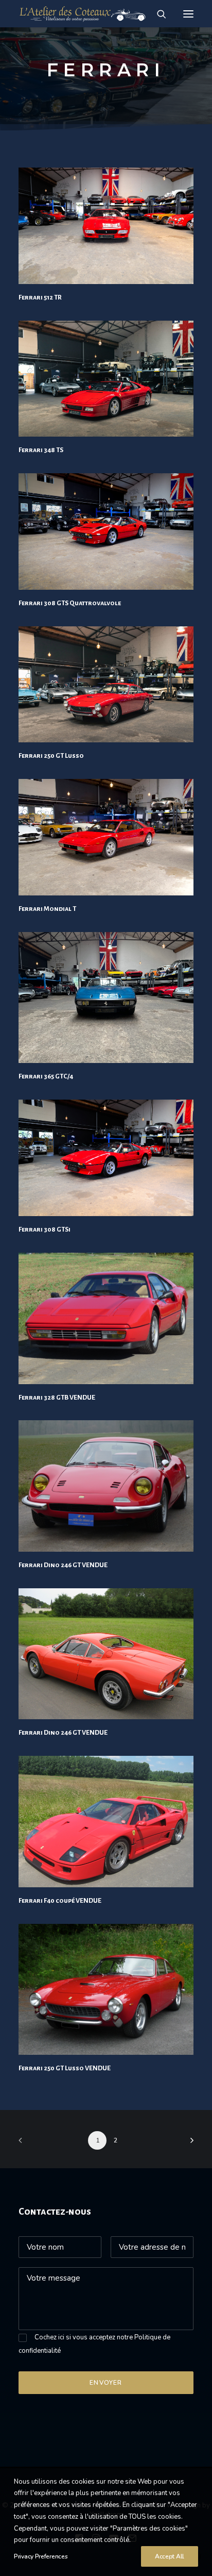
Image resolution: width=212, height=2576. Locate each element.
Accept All (170, 2556)
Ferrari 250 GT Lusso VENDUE (65, 2068)
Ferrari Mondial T (47, 909)
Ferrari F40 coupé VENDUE (60, 1901)
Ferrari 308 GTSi (45, 1229)
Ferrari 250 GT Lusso (51, 756)
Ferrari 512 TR (40, 297)
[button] (188, 14)
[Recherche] (157, 14)
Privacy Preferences (41, 2556)
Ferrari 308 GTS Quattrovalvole (70, 603)
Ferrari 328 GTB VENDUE (57, 1398)
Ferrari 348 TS (41, 450)
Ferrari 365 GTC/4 (46, 1076)
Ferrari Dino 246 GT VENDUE (63, 1565)
